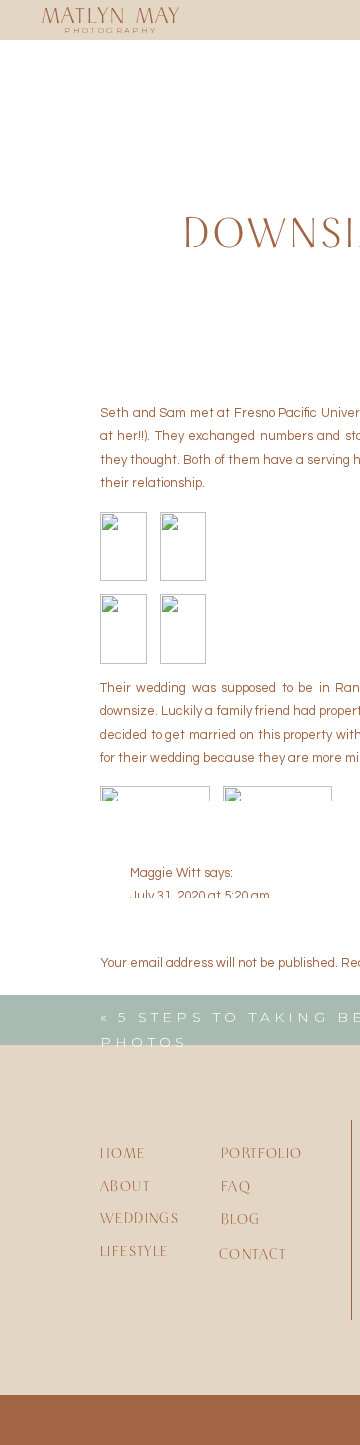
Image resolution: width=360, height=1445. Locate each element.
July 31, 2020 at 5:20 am (200, 896)
